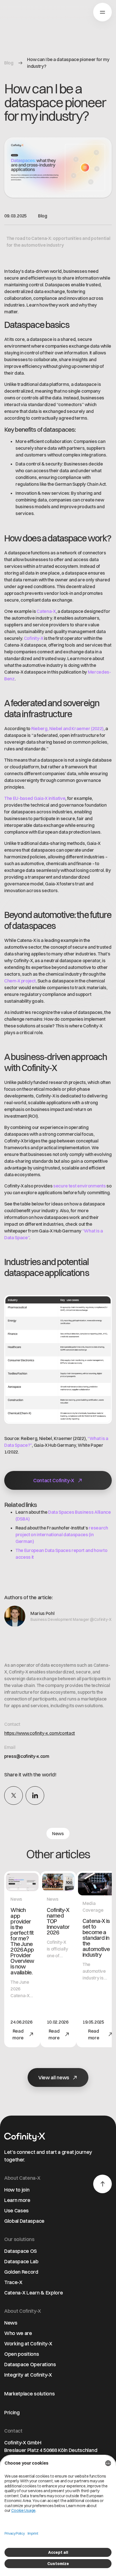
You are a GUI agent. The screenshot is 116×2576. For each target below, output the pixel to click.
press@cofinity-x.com (27, 1756)
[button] (102, 12)
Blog (9, 63)
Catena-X (46, 611)
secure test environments (79, 1186)
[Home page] (20, 13)
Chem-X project (20, 981)
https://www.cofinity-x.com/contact (40, 1733)
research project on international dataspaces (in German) (62, 1535)
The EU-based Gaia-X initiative (35, 798)
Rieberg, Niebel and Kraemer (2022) (67, 728)
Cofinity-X (34, 638)
